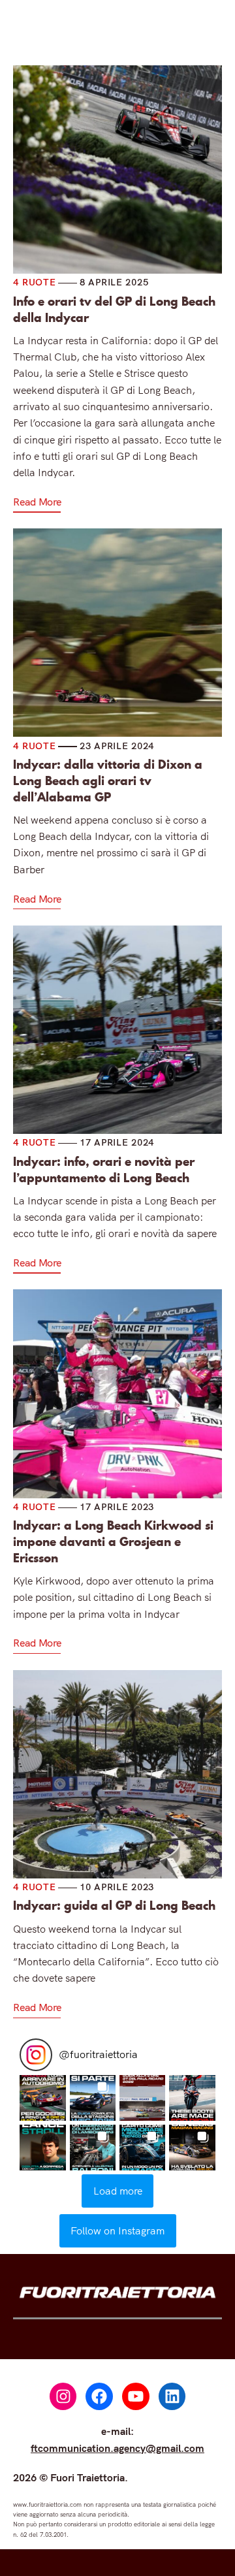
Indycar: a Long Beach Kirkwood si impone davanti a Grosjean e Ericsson (113, 1542)
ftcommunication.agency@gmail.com (117, 2448)
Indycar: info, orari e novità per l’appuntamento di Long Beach (104, 1170)
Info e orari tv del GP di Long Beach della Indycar (114, 310)
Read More (37, 502)
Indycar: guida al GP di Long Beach (114, 1906)
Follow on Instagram (117, 2230)
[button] (42, 2098)
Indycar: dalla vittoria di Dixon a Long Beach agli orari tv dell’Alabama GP (108, 781)
